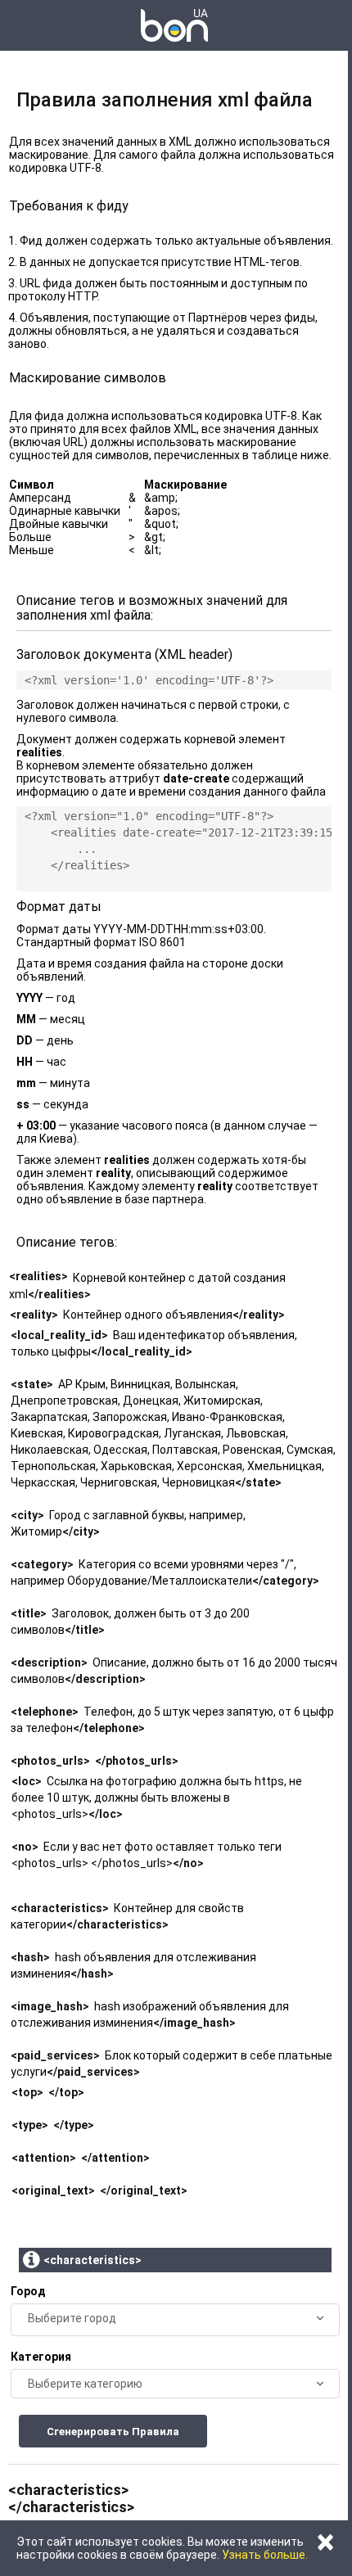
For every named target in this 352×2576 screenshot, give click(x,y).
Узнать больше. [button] (265, 2555)
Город (28, 2291)
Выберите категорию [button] (85, 2384)
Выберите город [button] (72, 2318)
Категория (41, 2357)
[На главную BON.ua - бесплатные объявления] (174, 25)
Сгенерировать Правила (113, 2432)
